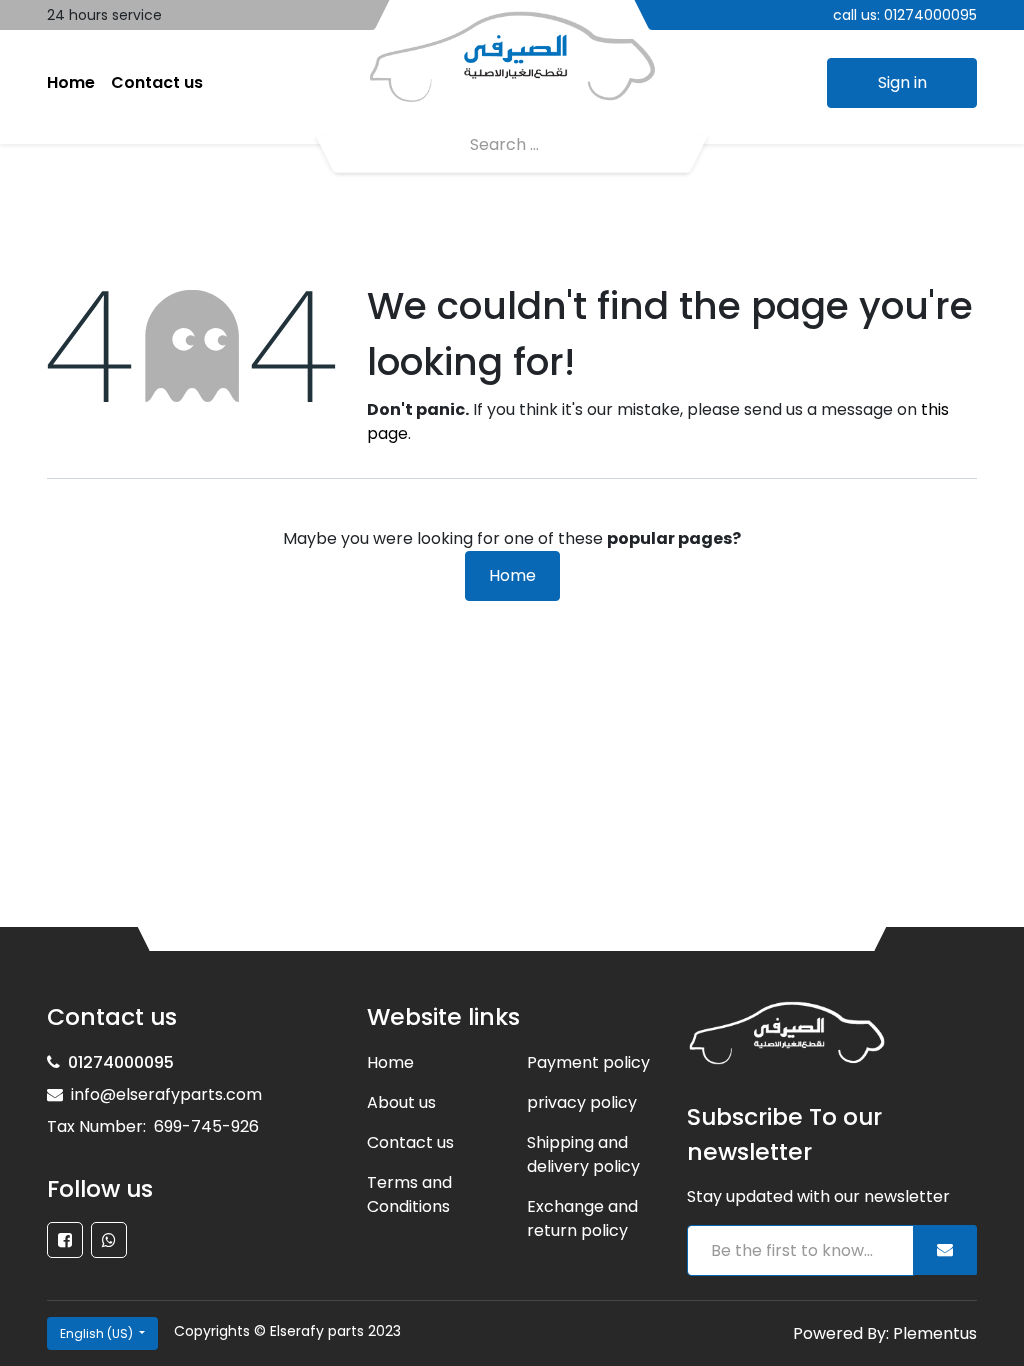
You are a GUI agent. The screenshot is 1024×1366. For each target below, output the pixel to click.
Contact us (410, 1142)
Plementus (935, 1333)
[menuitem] (71, 83)
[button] (945, 1250)
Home (512, 575)
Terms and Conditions (409, 1194)
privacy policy (582, 1102)
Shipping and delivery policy (583, 1154)
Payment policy (588, 1062)
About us (401, 1102)
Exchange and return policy (582, 1218)
